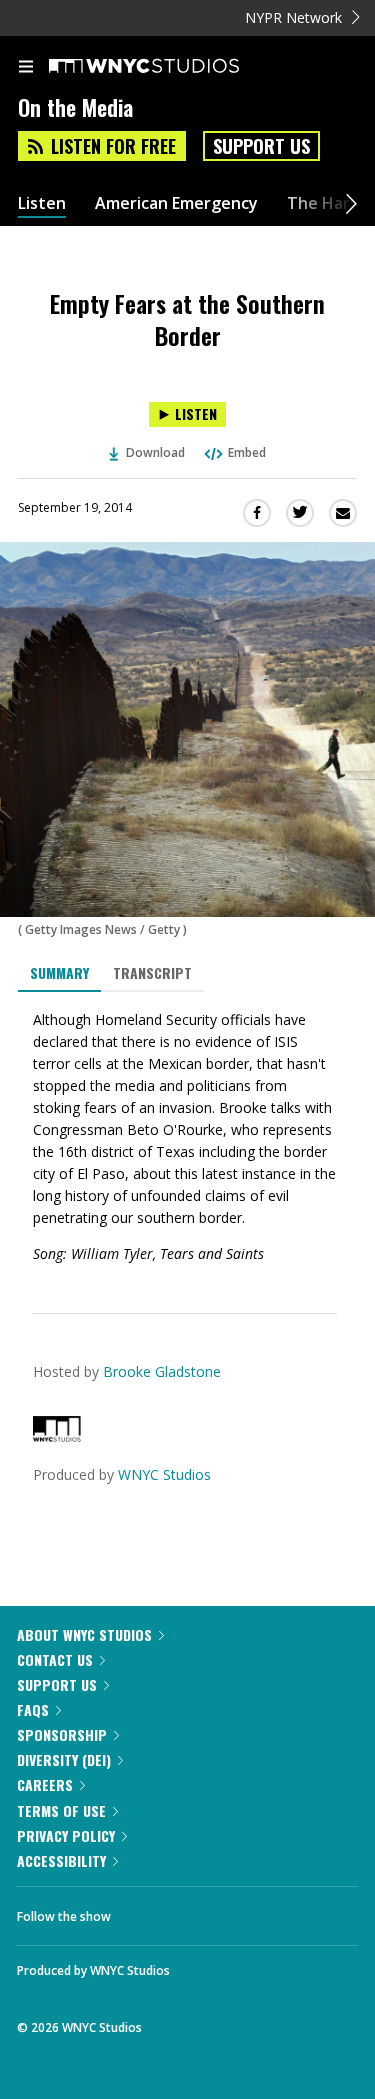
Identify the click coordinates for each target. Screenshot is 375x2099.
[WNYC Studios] (57, 1436)
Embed (247, 452)
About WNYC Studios (84, 1634)
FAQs (33, 1709)
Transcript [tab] (152, 972)
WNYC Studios (164, 1474)
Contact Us (55, 1659)
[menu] (26, 68)
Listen (42, 203)
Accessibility (61, 1860)
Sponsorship (62, 1734)
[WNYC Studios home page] (169, 67)
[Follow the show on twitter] (201, 1911)
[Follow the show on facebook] (146, 1911)
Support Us (261, 146)
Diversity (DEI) (64, 1759)
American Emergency (176, 203)
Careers (45, 1784)
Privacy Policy (66, 1835)
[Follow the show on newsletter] (255, 1911)
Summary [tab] (59, 972)
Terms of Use (61, 1810)
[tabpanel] (187, 1137)
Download (155, 452)
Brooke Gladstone (162, 1371)
